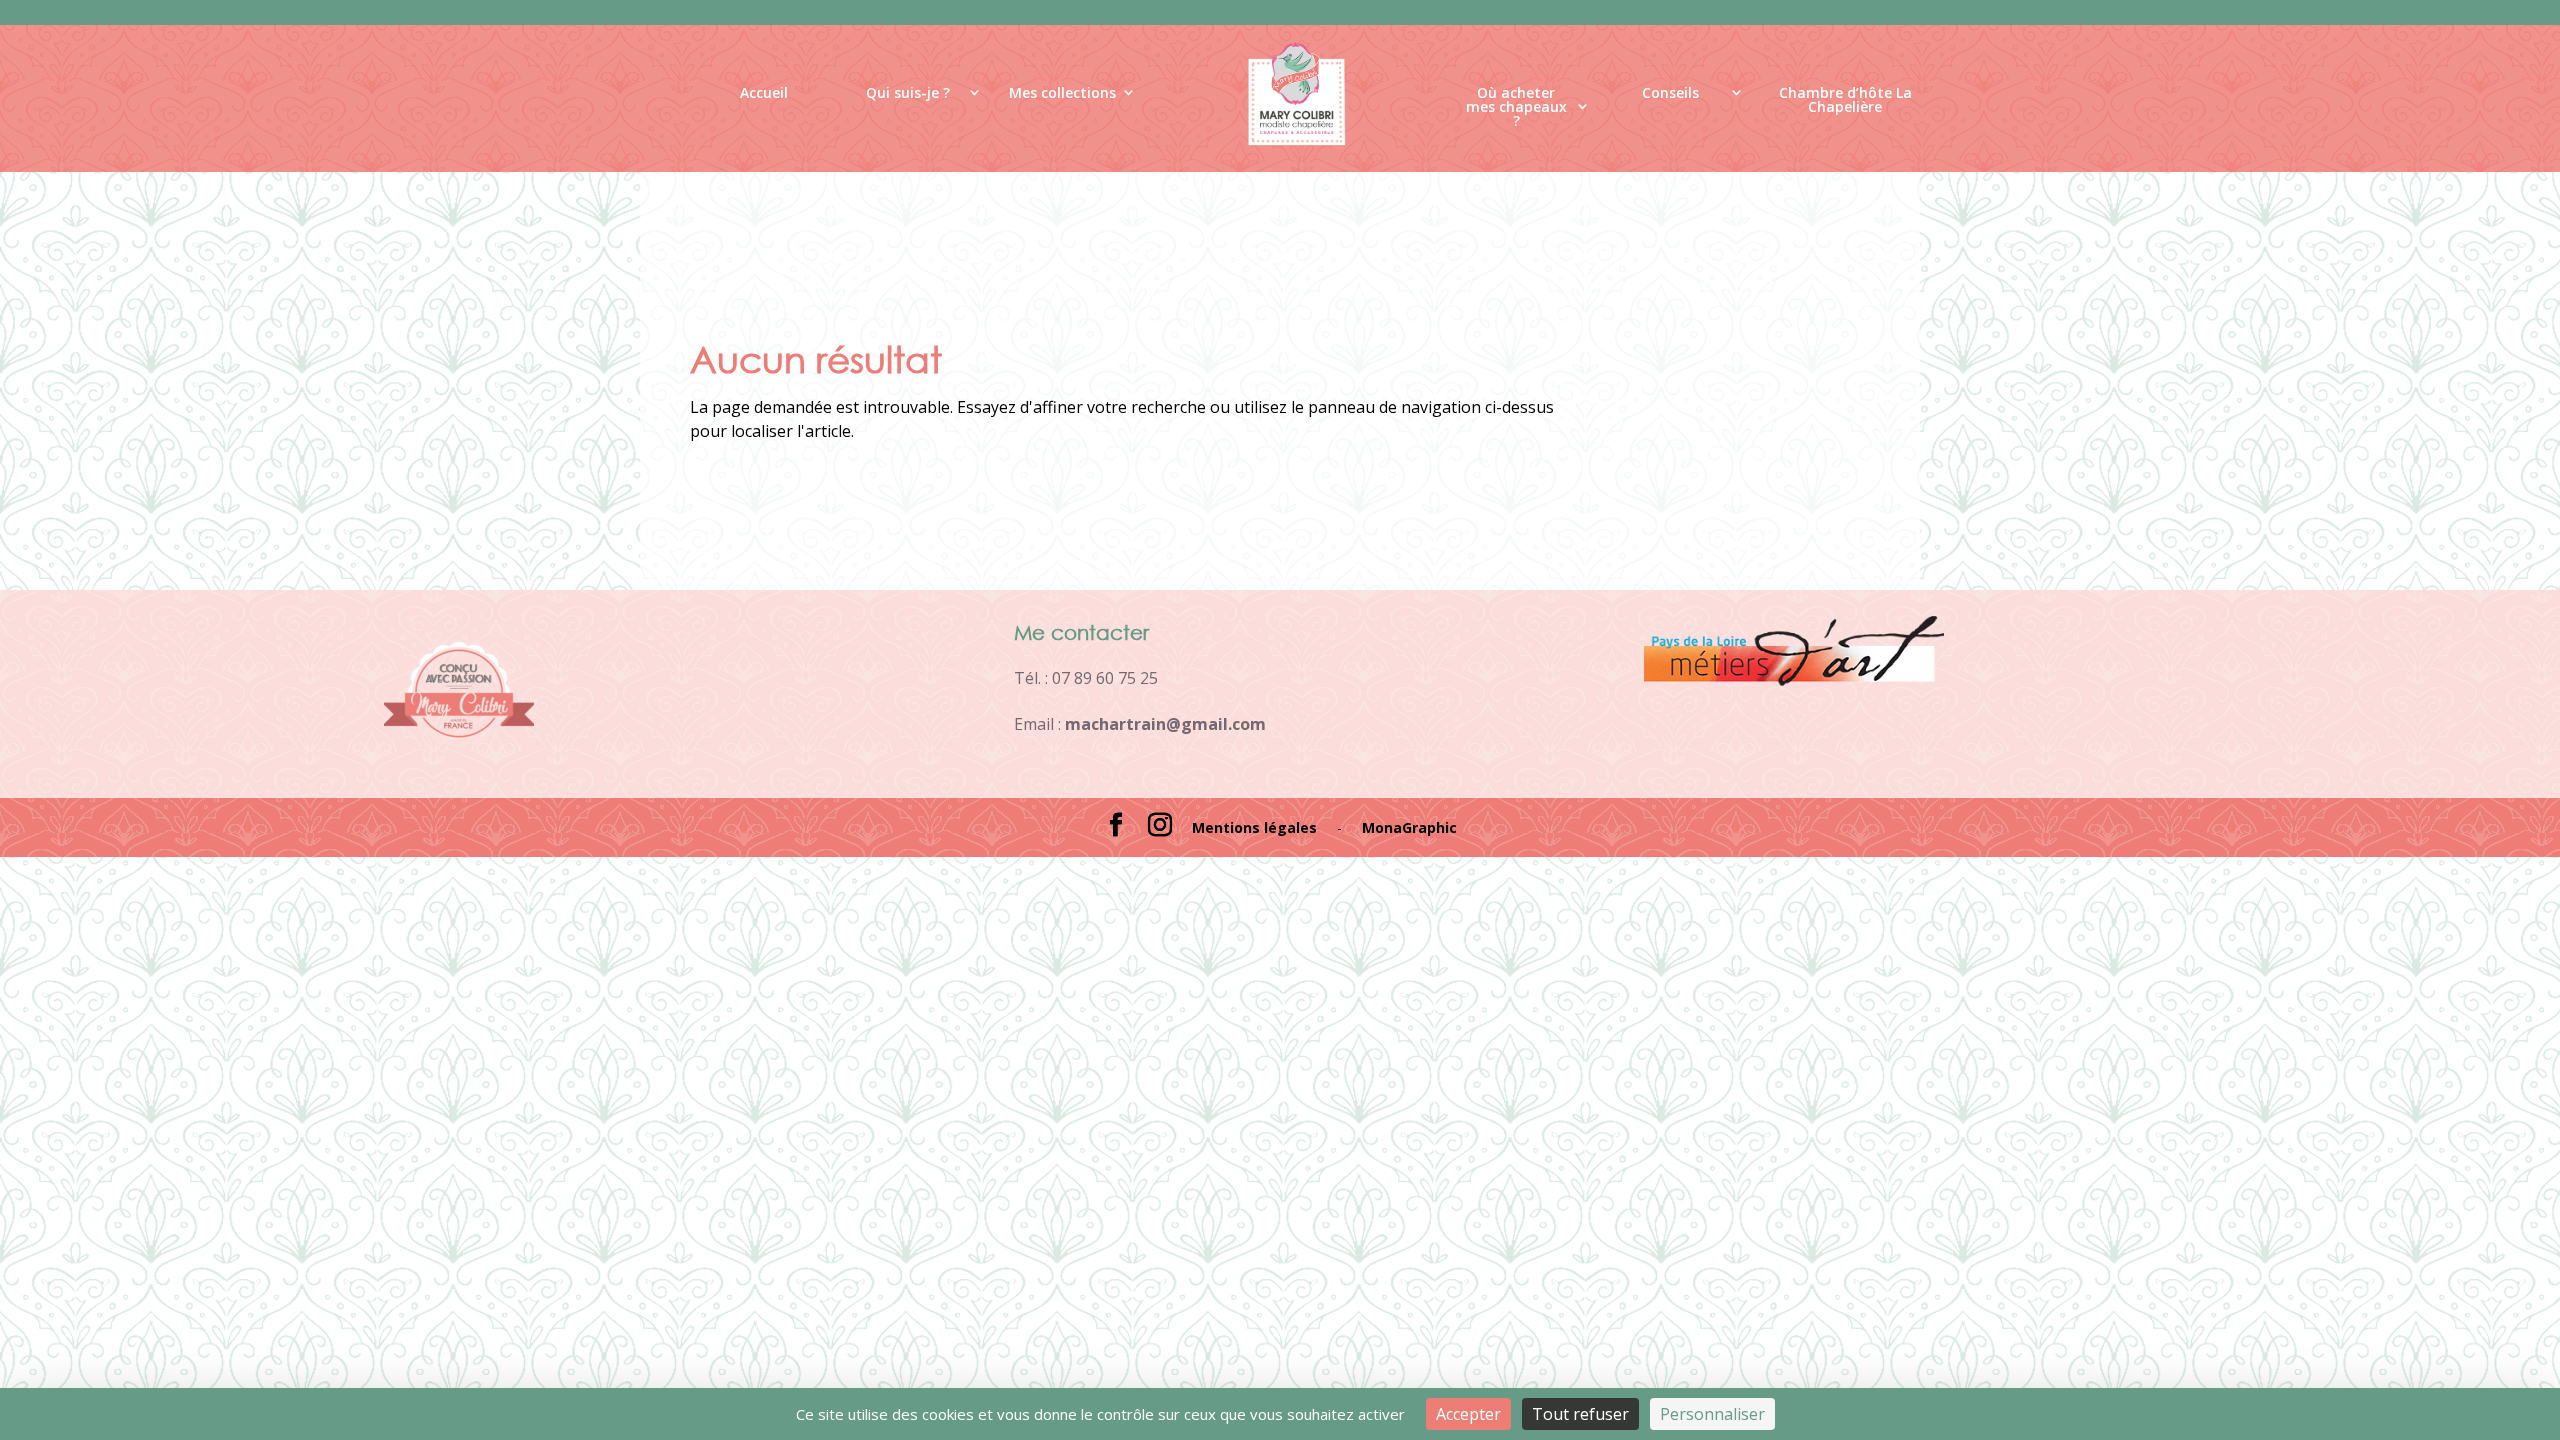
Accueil (764, 92)
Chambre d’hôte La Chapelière (1845, 100)
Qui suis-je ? (908, 92)
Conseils (1670, 92)
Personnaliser (1712, 1414)
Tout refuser (1580, 1414)
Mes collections (1062, 92)
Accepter (1468, 1414)
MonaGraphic (1409, 827)
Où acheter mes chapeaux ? (1516, 111)
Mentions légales (1254, 827)
